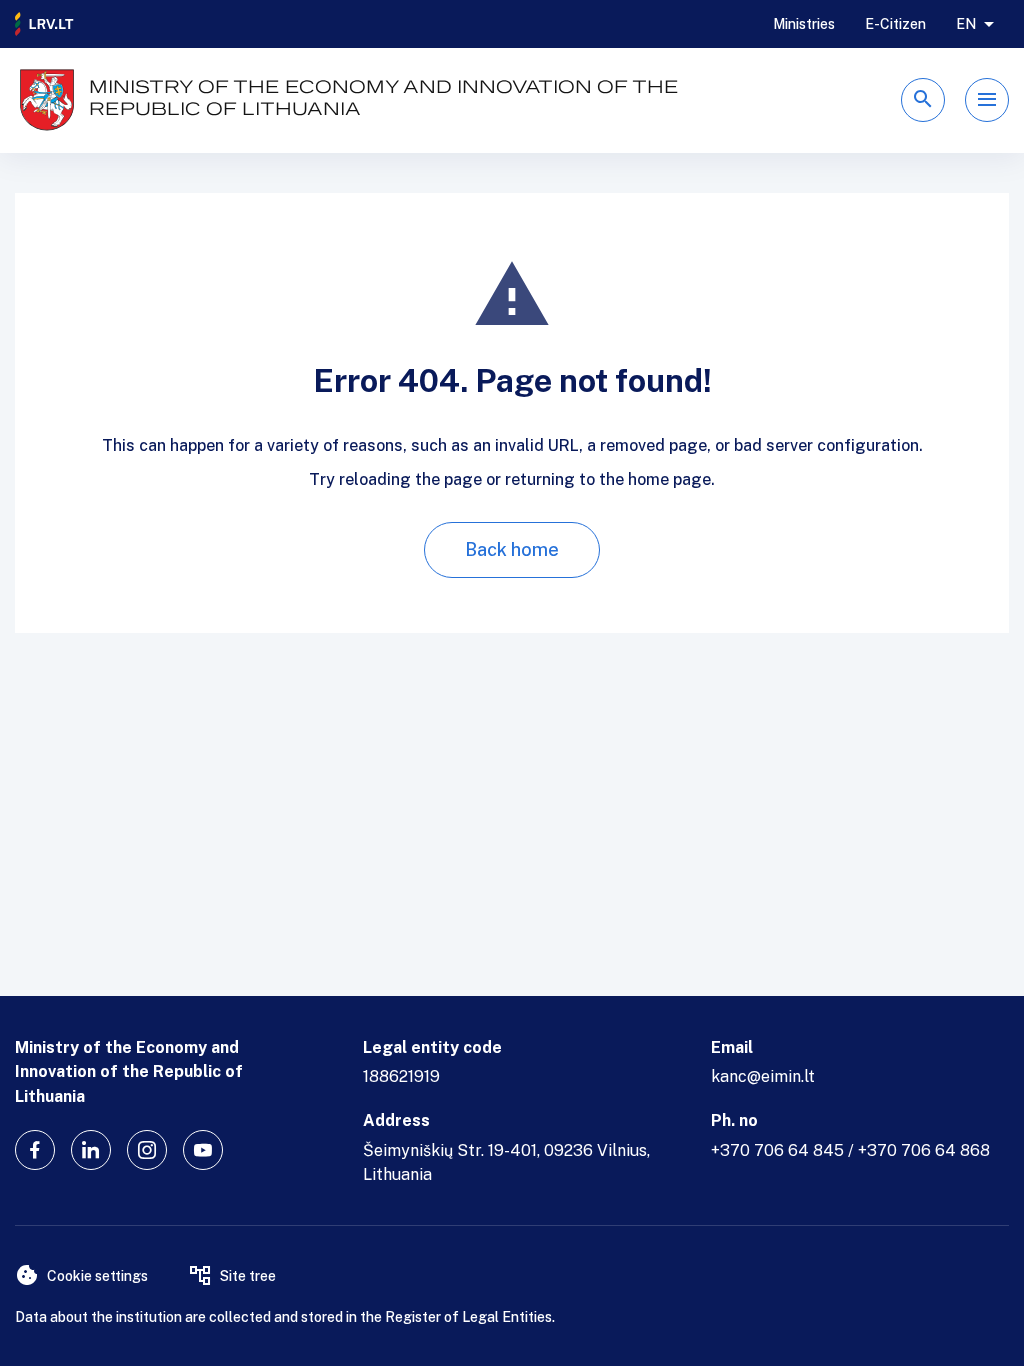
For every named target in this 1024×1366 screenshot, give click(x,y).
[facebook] (35, 1150)
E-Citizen (895, 24)
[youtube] (203, 1150)
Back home (512, 549)
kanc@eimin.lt (763, 1076)
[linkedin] (91, 1150)
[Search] (923, 100)
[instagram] (147, 1150)
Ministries (804, 24)
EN (966, 24)
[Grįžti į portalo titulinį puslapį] (45, 24)
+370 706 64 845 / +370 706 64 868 (850, 1150)
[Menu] (987, 100)
